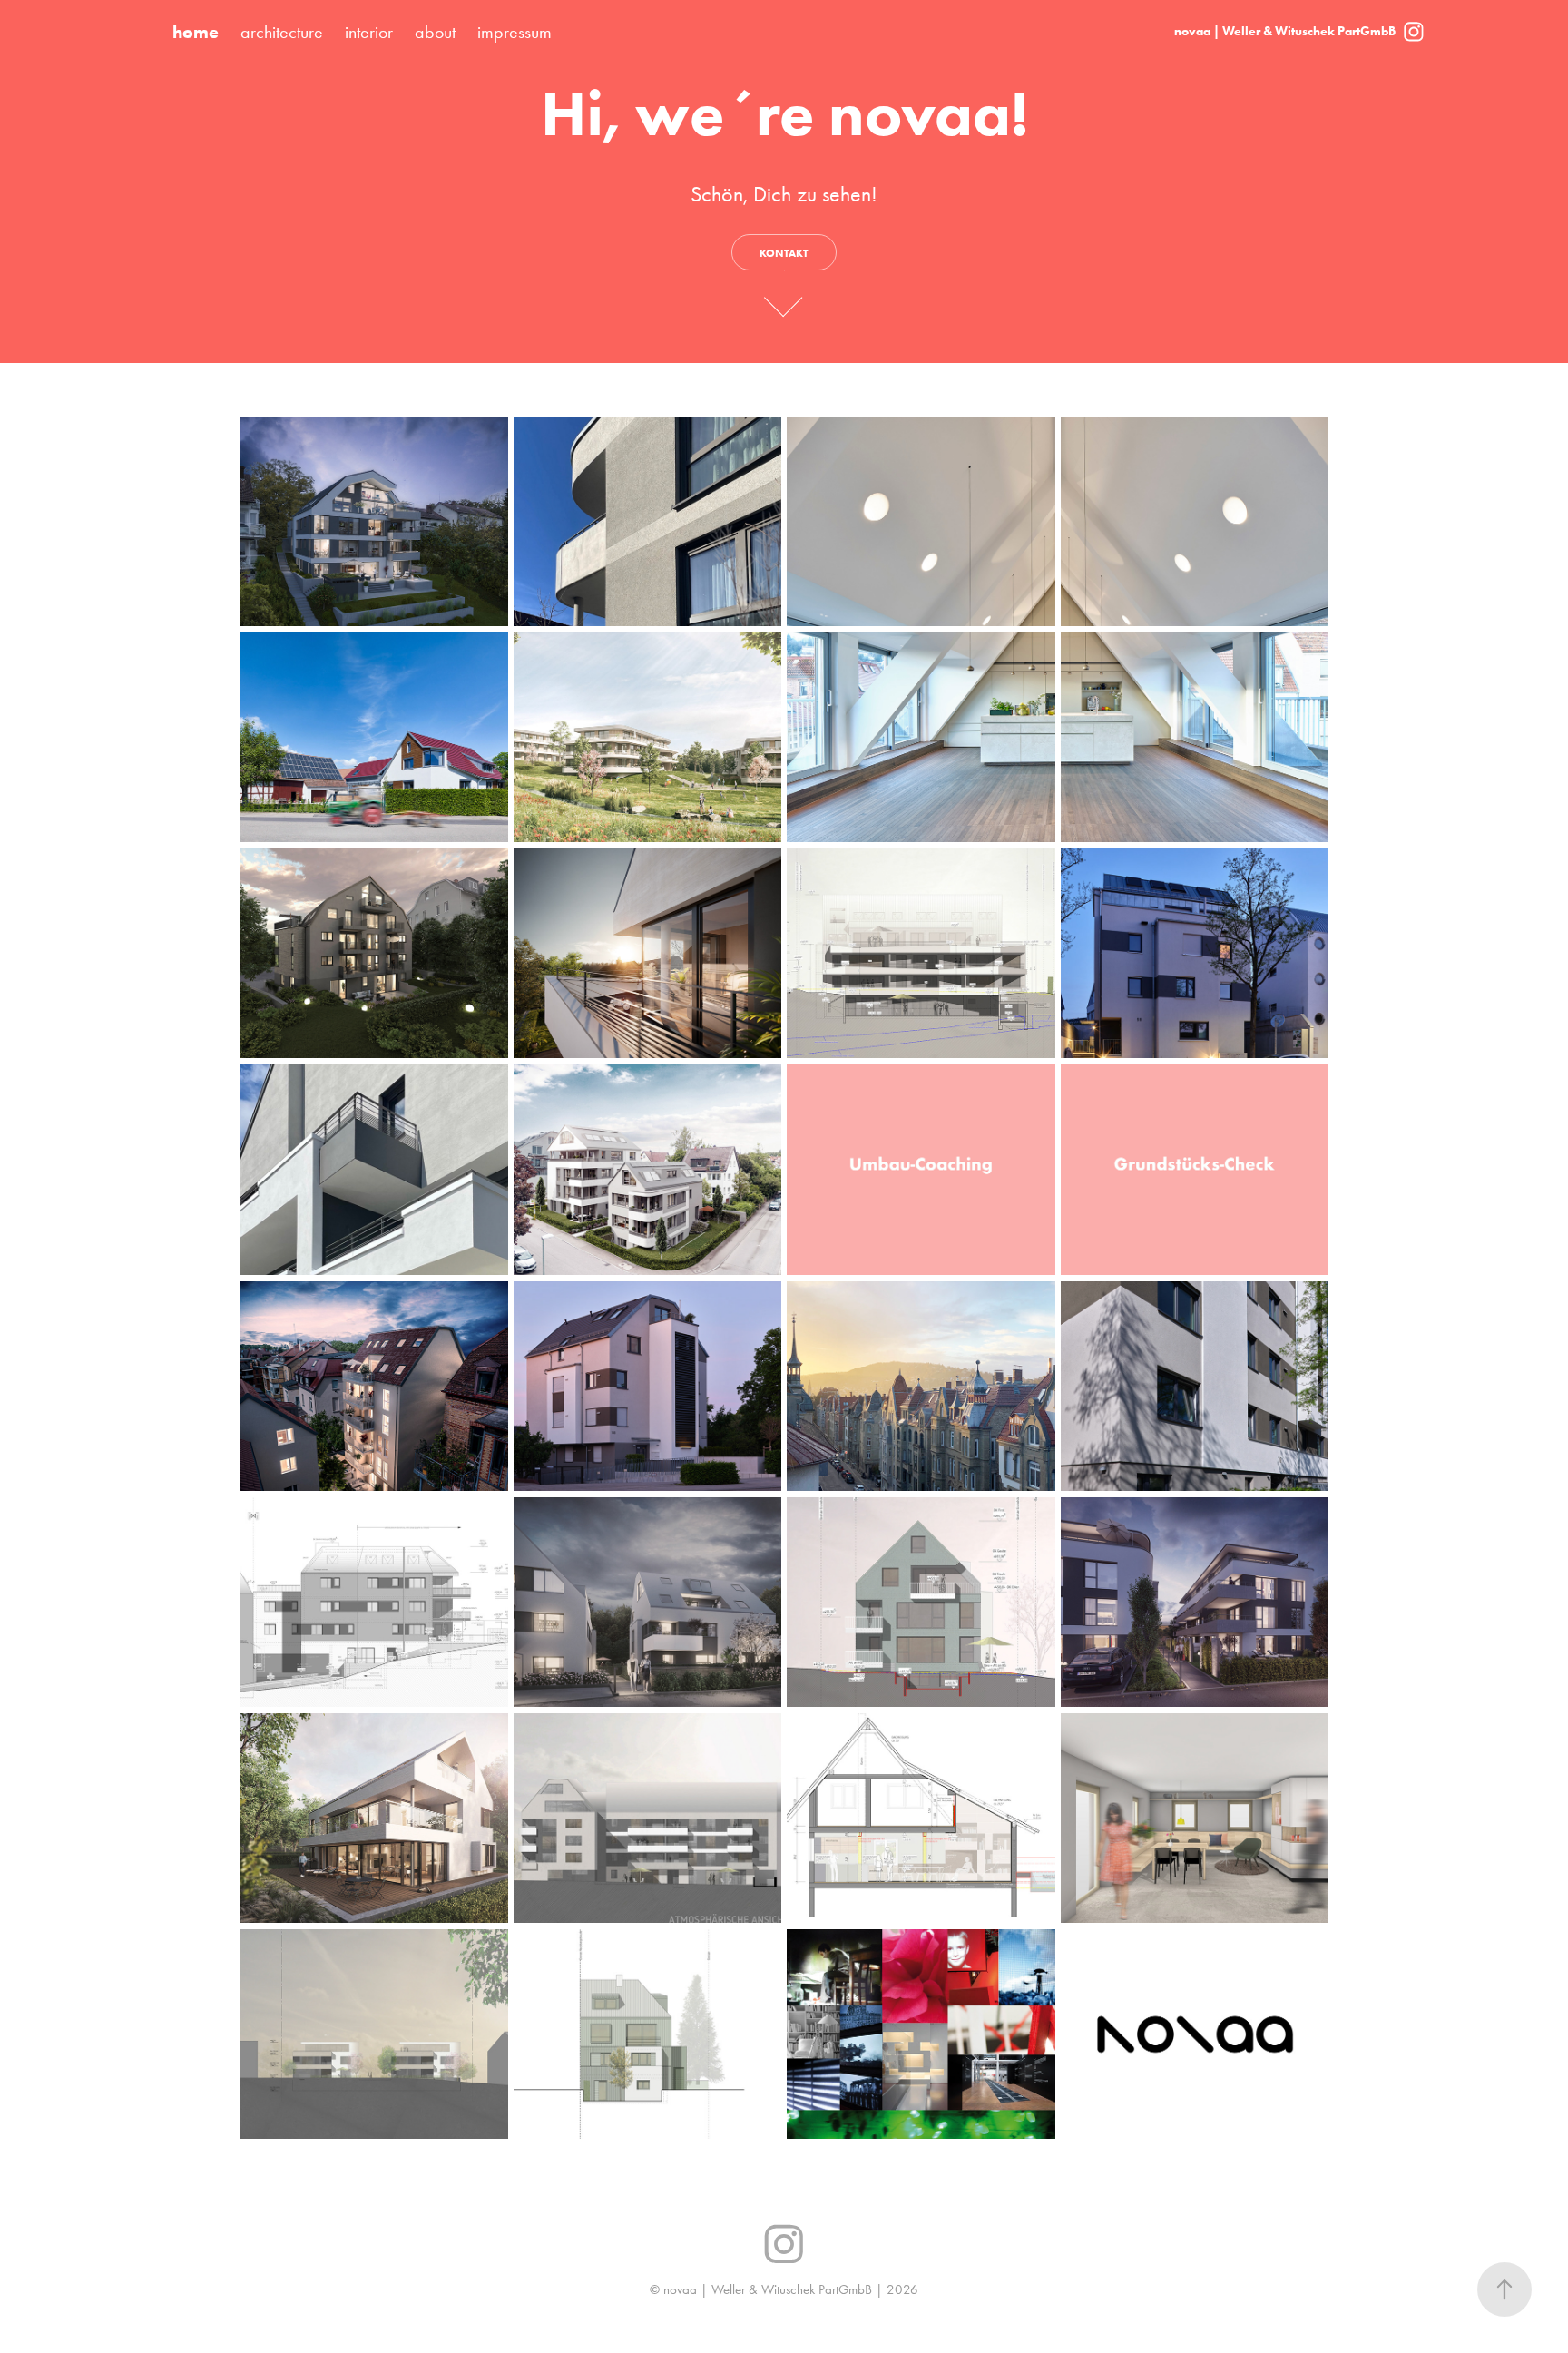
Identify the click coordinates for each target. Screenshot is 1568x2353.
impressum (514, 32)
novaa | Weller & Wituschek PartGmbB (1285, 31)
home (196, 32)
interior (369, 32)
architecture (282, 32)
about (435, 32)
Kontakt (784, 253)
